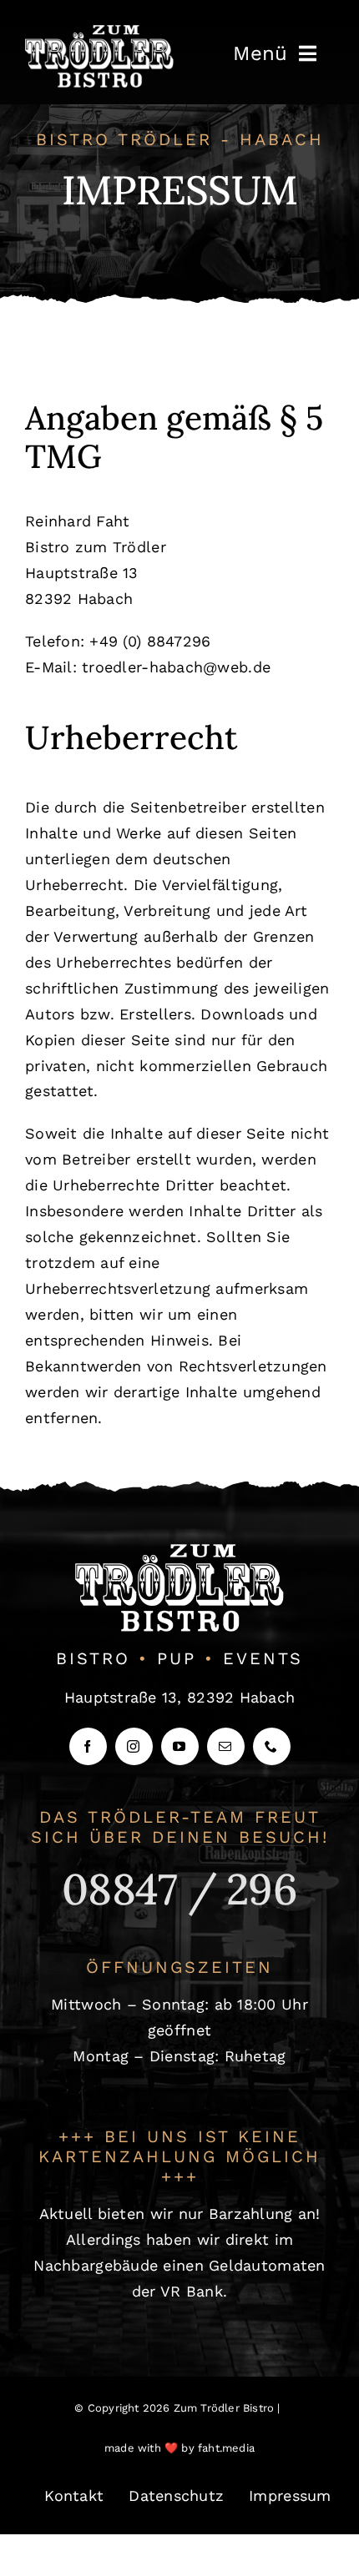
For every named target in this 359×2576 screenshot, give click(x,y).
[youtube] (180, 1746)
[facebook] (88, 1746)
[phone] (272, 1746)
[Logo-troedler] (99, 32)
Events (263, 1658)
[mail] (226, 1746)
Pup (177, 1658)
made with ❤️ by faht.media (179, 2448)
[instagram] (134, 1746)
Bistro (93, 1658)
